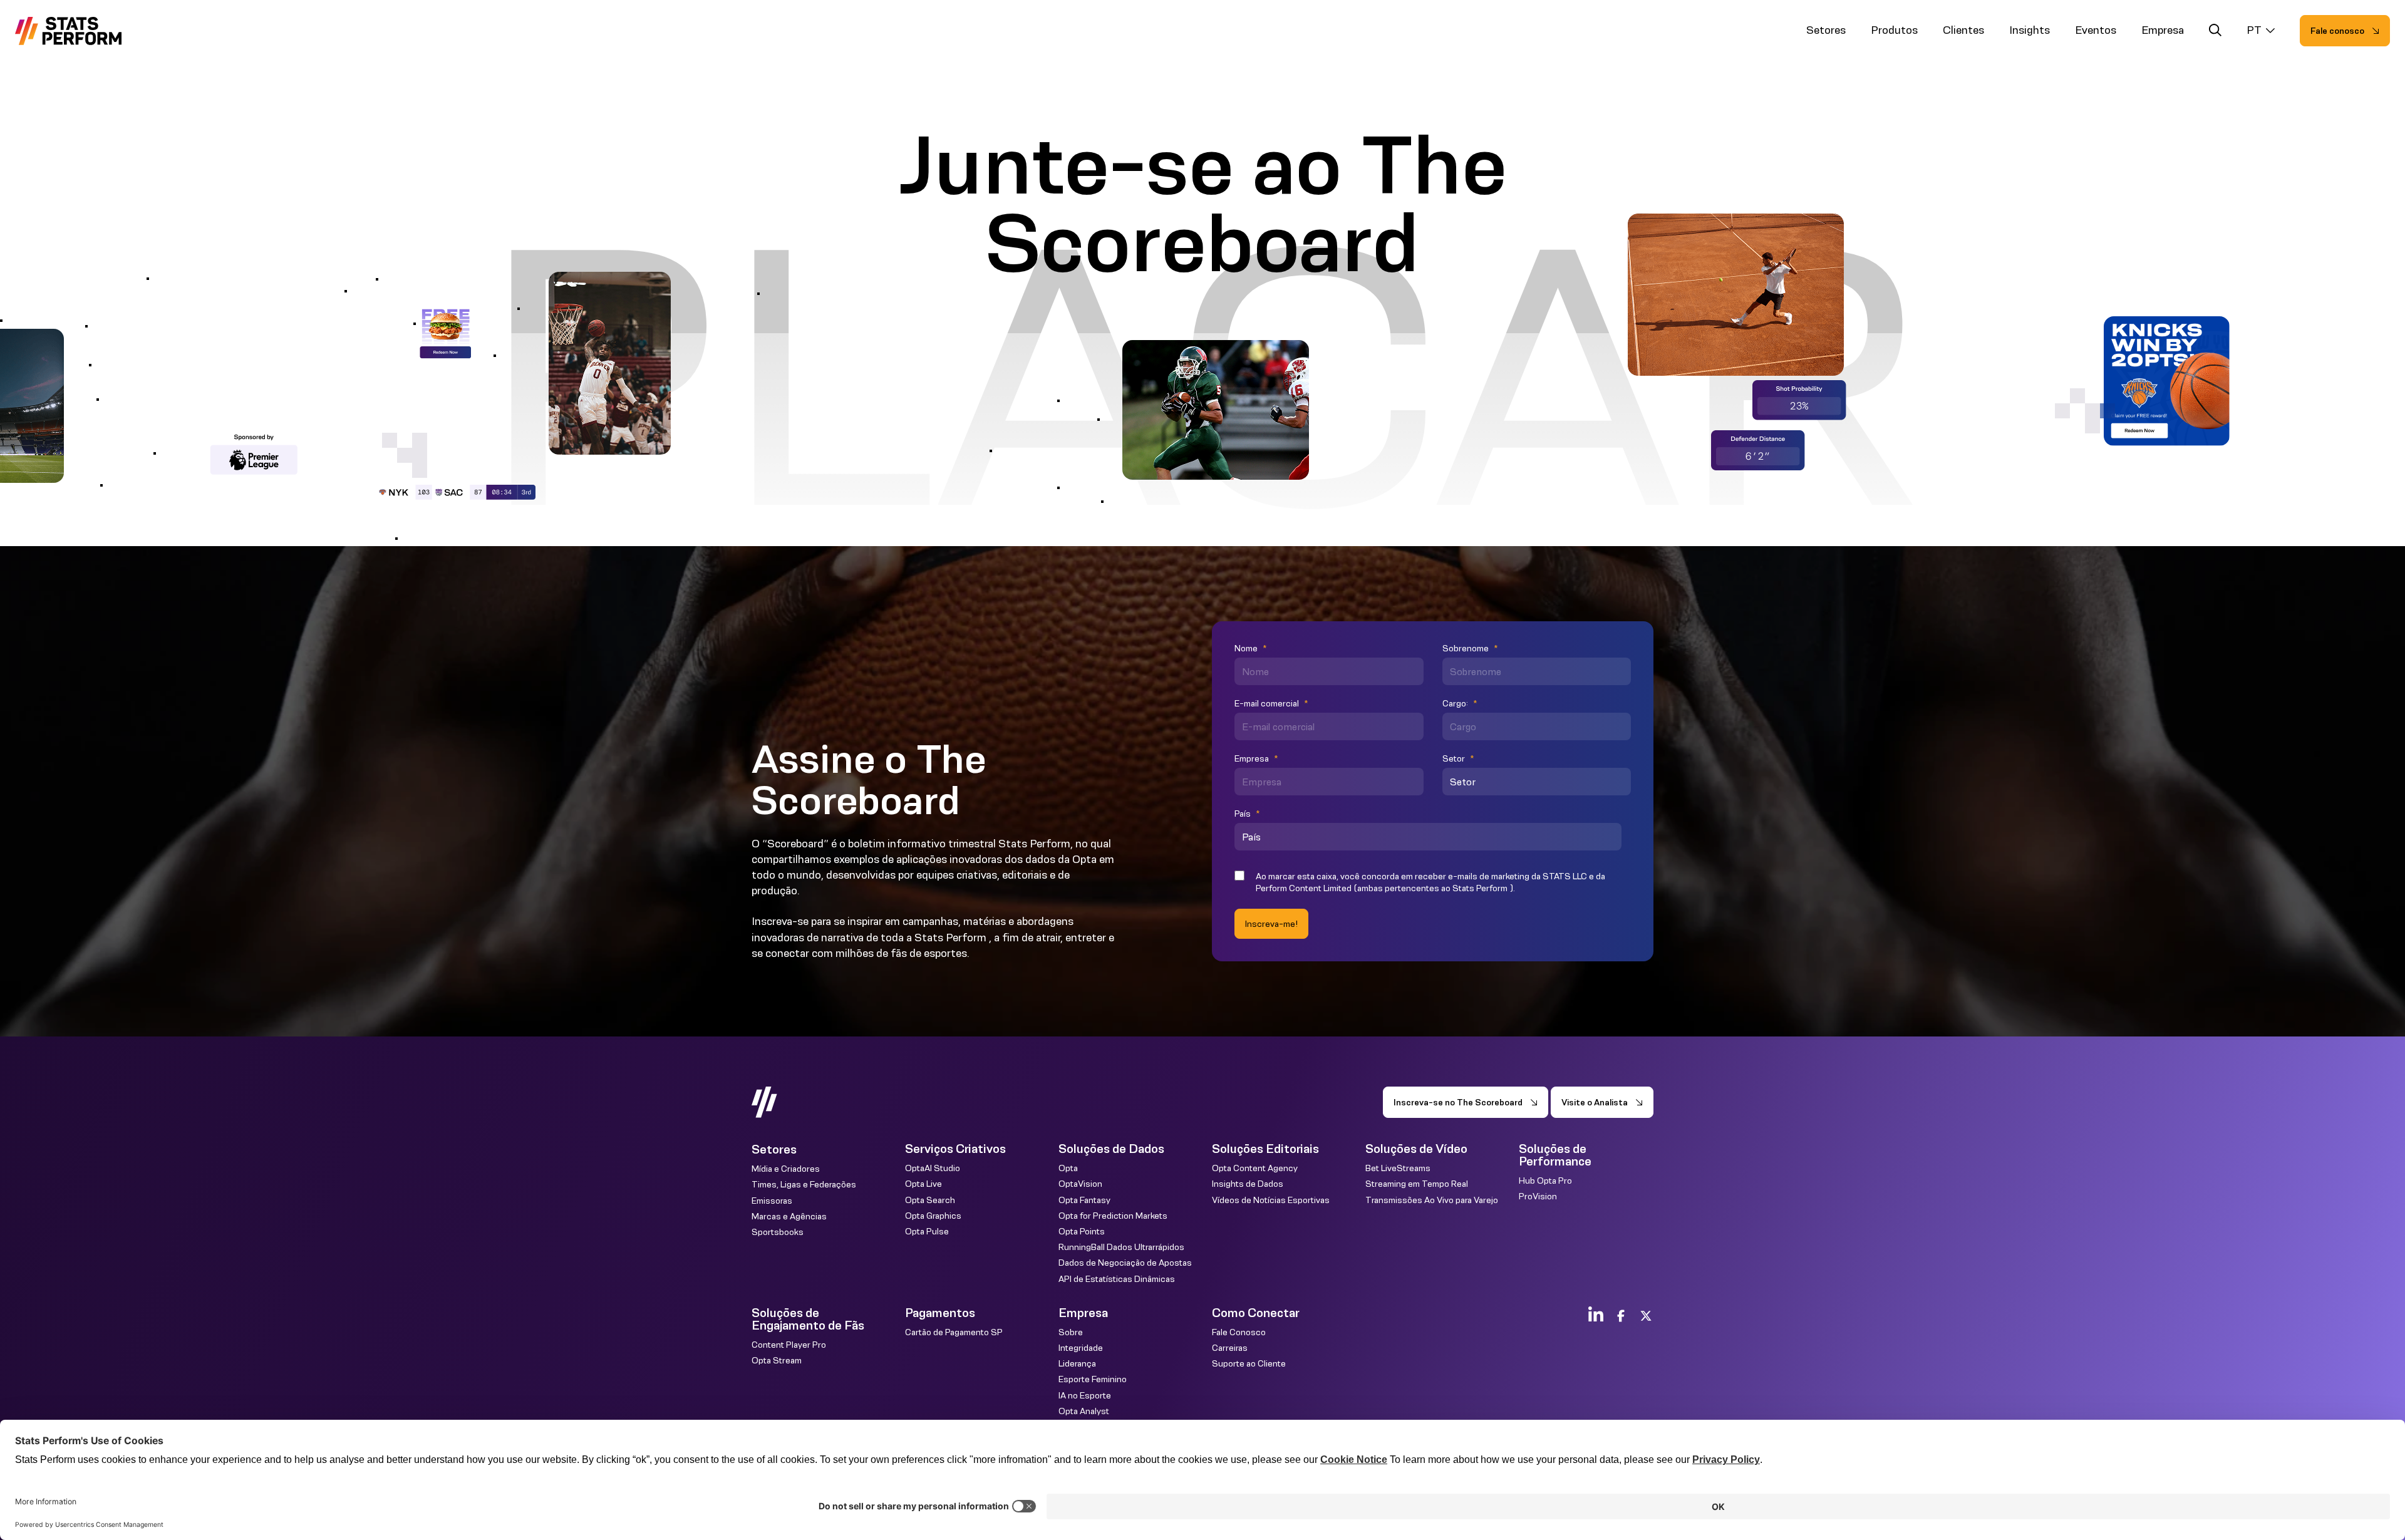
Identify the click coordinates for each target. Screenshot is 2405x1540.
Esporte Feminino (1093, 1379)
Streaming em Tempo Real (1417, 1184)
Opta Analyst (1084, 1411)
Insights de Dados (1248, 1184)
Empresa (2163, 30)
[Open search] (2215, 32)
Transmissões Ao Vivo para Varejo (1432, 1200)
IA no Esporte (1085, 1395)
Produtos (1894, 30)
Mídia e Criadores (786, 1169)
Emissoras (772, 1201)
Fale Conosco (1239, 1332)
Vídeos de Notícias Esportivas (1271, 1200)
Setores (1826, 30)
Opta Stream (777, 1360)
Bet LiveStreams (1398, 1168)
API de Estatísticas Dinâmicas (1117, 1279)
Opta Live (923, 1184)
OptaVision (1080, 1184)
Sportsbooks (778, 1232)
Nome (1250, 648)
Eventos (2096, 30)
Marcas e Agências (789, 1216)
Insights (2030, 30)
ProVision (1538, 1196)
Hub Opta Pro (1545, 1181)
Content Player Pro (789, 1345)
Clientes (1963, 30)
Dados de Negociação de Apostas (1125, 1263)
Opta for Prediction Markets (1113, 1216)
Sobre (1071, 1332)
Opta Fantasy (1084, 1200)
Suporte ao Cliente (1249, 1363)
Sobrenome (1470, 648)
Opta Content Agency (1255, 1168)
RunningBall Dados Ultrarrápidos (1121, 1247)
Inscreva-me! (1271, 924)
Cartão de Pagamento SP (954, 1332)
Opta (1068, 1168)
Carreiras (1230, 1348)
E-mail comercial (1271, 703)
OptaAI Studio (933, 1168)
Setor (1458, 758)
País (1247, 814)
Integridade (1081, 1348)
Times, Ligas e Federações (804, 1184)
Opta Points (1082, 1231)
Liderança (1077, 1363)
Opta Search (930, 1200)
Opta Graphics (933, 1216)
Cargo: (1460, 703)
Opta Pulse (927, 1231)
